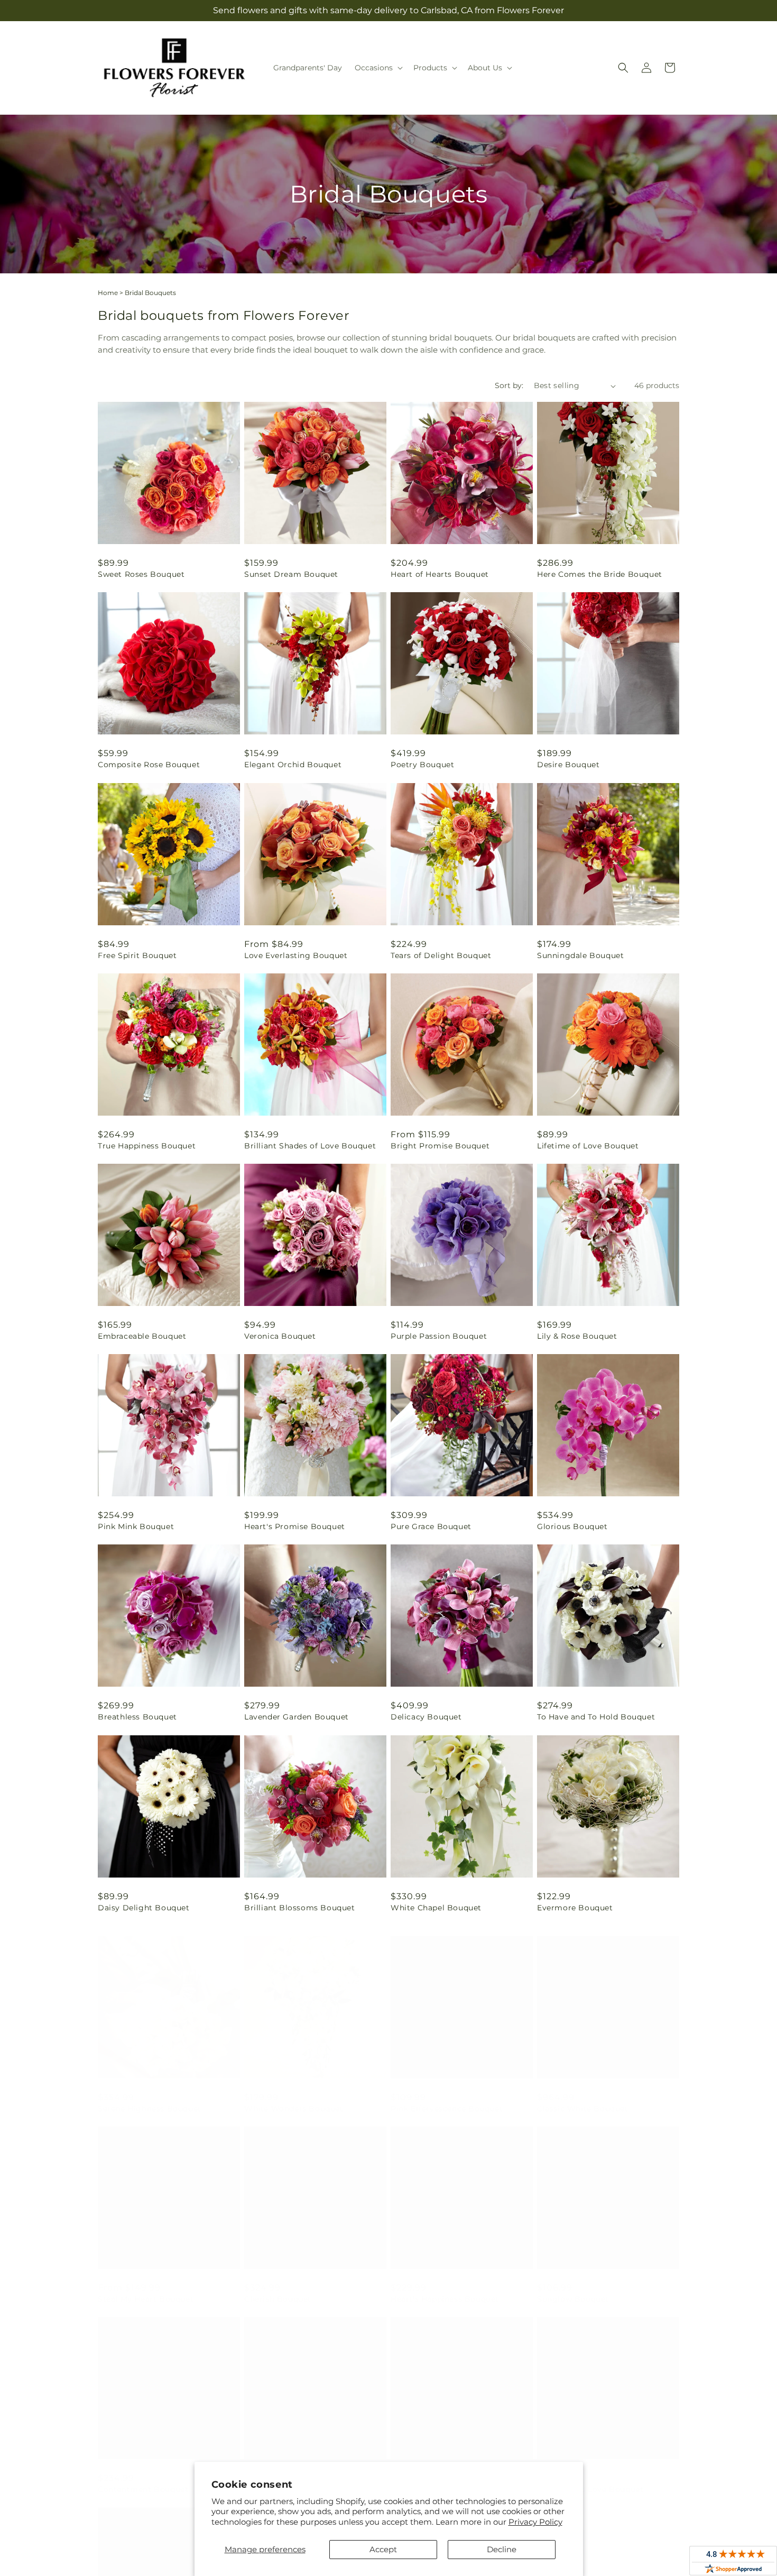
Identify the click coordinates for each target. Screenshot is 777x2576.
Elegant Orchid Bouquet (293, 765)
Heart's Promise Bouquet (295, 1526)
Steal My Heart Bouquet (146, 2288)
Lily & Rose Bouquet (577, 1336)
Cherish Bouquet (278, 2288)
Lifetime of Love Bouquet (588, 1146)
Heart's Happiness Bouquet (445, 2288)
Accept (383, 2549)
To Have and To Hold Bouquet (596, 1717)
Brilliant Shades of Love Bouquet (310, 1146)
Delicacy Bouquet (426, 1717)
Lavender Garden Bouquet (297, 1717)
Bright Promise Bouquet (440, 1146)
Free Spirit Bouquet (137, 955)
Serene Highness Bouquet (150, 2098)
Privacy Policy (535, 2522)
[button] (378, 68)
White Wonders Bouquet (294, 2098)
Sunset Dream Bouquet (291, 574)
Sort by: (509, 385)
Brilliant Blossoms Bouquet (300, 1908)
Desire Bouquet (568, 765)
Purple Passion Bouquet (439, 1336)
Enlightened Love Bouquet (590, 2479)
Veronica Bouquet (280, 1336)
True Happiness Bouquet (147, 1146)
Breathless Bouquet (137, 1717)
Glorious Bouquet (572, 1526)
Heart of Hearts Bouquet (440, 574)
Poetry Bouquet (422, 765)
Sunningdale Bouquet (580, 955)
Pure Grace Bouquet (431, 1526)
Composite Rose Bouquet (149, 765)
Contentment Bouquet (143, 2479)
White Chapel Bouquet (436, 1908)
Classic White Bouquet (583, 2098)
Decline (502, 2549)
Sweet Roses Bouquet (141, 574)
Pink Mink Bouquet (136, 1526)
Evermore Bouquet (575, 1908)
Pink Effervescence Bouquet (447, 2098)
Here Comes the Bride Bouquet (600, 574)
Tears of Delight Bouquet (441, 955)
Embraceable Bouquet (142, 1336)
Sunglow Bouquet (573, 2288)
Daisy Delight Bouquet (144, 1908)
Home (108, 293)
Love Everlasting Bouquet (296, 955)
